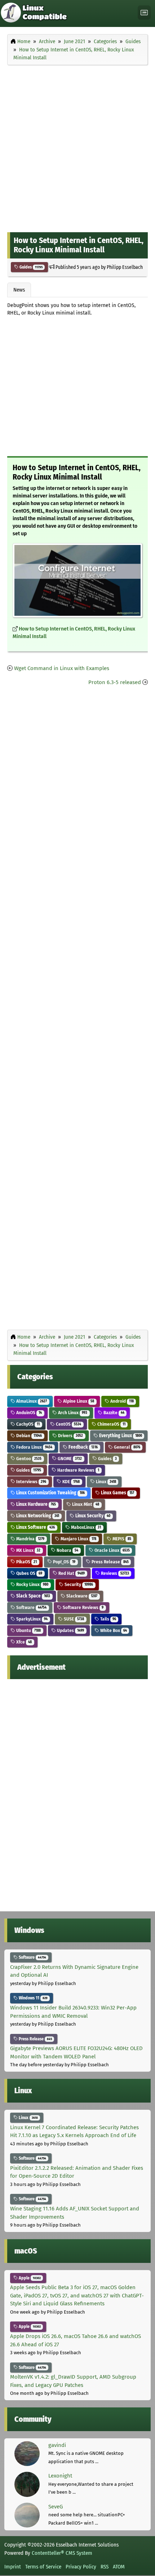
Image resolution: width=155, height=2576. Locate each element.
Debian (28, 1436)
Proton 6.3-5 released (115, 682)
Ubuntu (28, 1630)
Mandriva (30, 1539)
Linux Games (117, 1493)
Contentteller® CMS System (62, 2553)
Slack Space (33, 1596)
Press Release (110, 1562)
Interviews (31, 1482)
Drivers (70, 1436)
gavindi (57, 2445)
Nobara (67, 1550)
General (127, 1447)
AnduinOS (28, 1413)
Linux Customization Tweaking (50, 1493)
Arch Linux (72, 1413)
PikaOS (26, 1562)
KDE (70, 1482)
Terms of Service (43, 2567)
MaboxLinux (85, 1527)
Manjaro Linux (78, 1539)
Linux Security (92, 1516)
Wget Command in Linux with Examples (62, 668)
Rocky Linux (32, 1584)
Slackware (81, 1596)
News (19, 290)
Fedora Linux (34, 1447)
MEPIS (121, 1539)
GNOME (69, 1459)
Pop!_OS (64, 1562)
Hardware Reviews (78, 1470)
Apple (29, 2278)
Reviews (114, 1573)
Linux (105, 1482)
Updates (70, 1630)
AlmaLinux (31, 1401)
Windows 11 (33, 1998)
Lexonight (60, 2476)
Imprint (13, 2567)
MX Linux (28, 1550)
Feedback (83, 1447)
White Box (113, 1630)
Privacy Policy (81, 2567)
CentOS (68, 1424)
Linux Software (35, 1527)
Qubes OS (29, 1573)
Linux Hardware (36, 1504)
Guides (30, 267)
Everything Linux (120, 1436)
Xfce (23, 1642)
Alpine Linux (78, 1401)
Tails (108, 1619)
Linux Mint (85, 1504)
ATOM (119, 2567)
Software (31, 1607)
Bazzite (113, 1413)
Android (121, 1401)
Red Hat (71, 1573)
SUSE (73, 1619)
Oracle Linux (112, 1550)
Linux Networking (37, 1516)
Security (78, 1584)
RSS (105, 2567)
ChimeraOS (111, 1424)
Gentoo (28, 1459)
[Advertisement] (77, 147)
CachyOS (27, 1424)
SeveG (56, 2507)
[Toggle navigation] (144, 13)
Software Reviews (83, 1607)
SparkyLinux (31, 1619)
